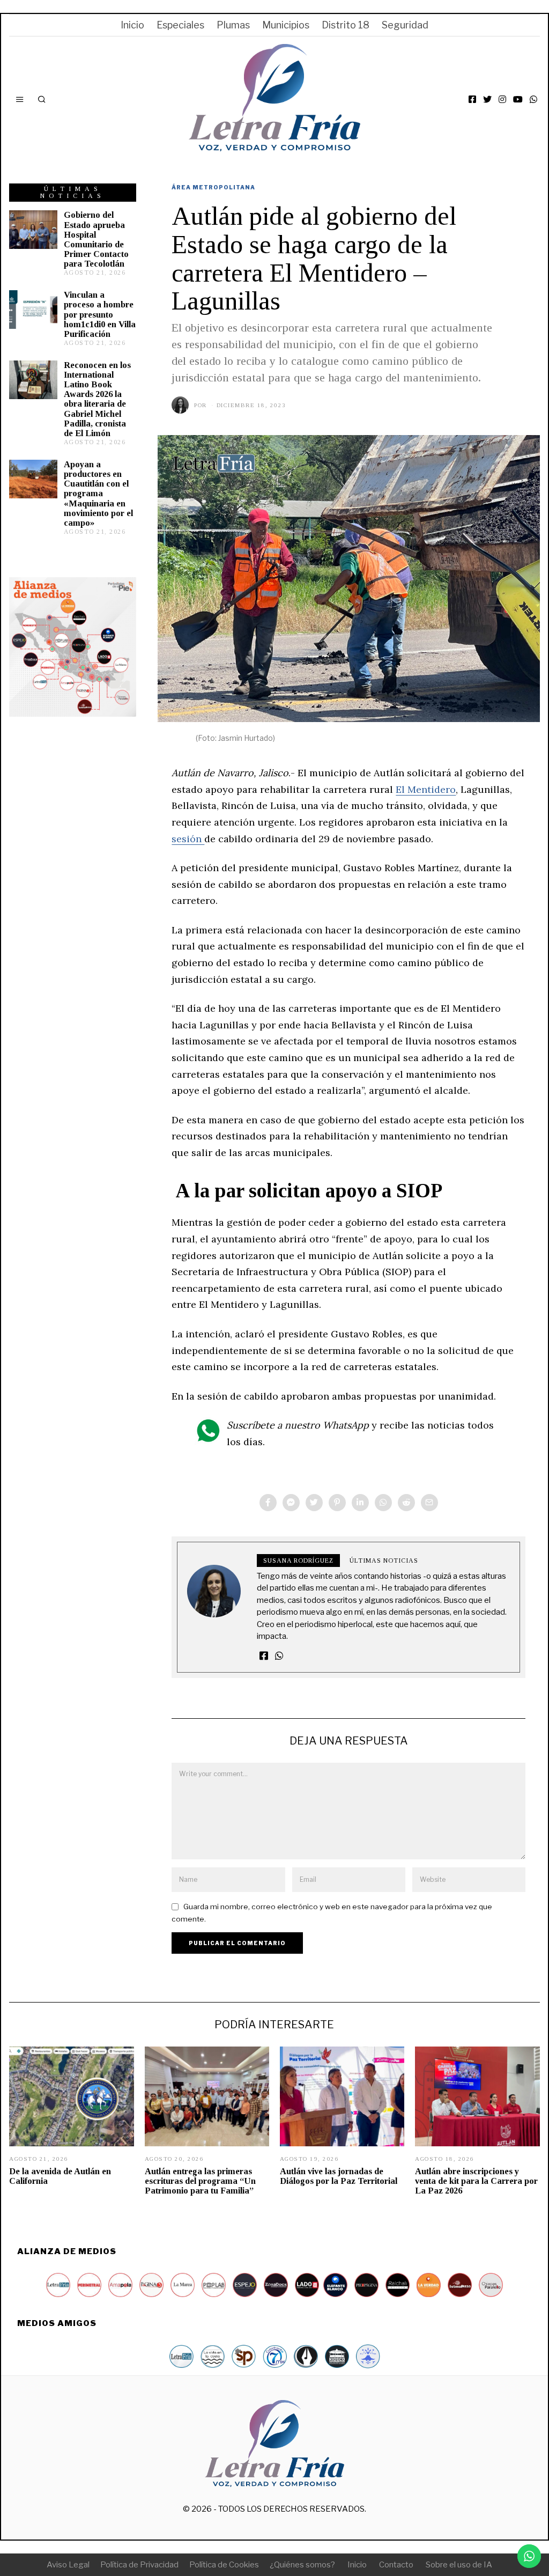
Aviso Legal (68, 2565)
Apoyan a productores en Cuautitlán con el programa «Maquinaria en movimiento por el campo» (98, 494)
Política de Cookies (224, 2565)
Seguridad (405, 25)
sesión (188, 839)
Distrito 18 (346, 25)
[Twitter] (487, 99)
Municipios (286, 25)
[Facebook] (472, 99)
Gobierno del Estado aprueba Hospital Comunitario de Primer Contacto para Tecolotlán (96, 239)
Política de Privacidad (139, 2565)
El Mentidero (426, 789)
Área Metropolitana (213, 187)
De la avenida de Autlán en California (60, 2176)
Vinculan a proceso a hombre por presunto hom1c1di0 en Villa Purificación (100, 314)
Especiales (180, 25)
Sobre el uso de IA (459, 2565)
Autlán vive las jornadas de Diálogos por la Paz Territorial (339, 2176)
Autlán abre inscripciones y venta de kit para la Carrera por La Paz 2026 (476, 2181)
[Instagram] (502, 99)
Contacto (396, 2565)
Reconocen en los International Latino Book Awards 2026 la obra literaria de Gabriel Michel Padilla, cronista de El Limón (97, 399)
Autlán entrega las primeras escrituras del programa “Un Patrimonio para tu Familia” (200, 2181)
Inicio (132, 25)
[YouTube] (518, 99)
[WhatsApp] (533, 99)
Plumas (233, 25)
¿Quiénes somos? (302, 2565)
